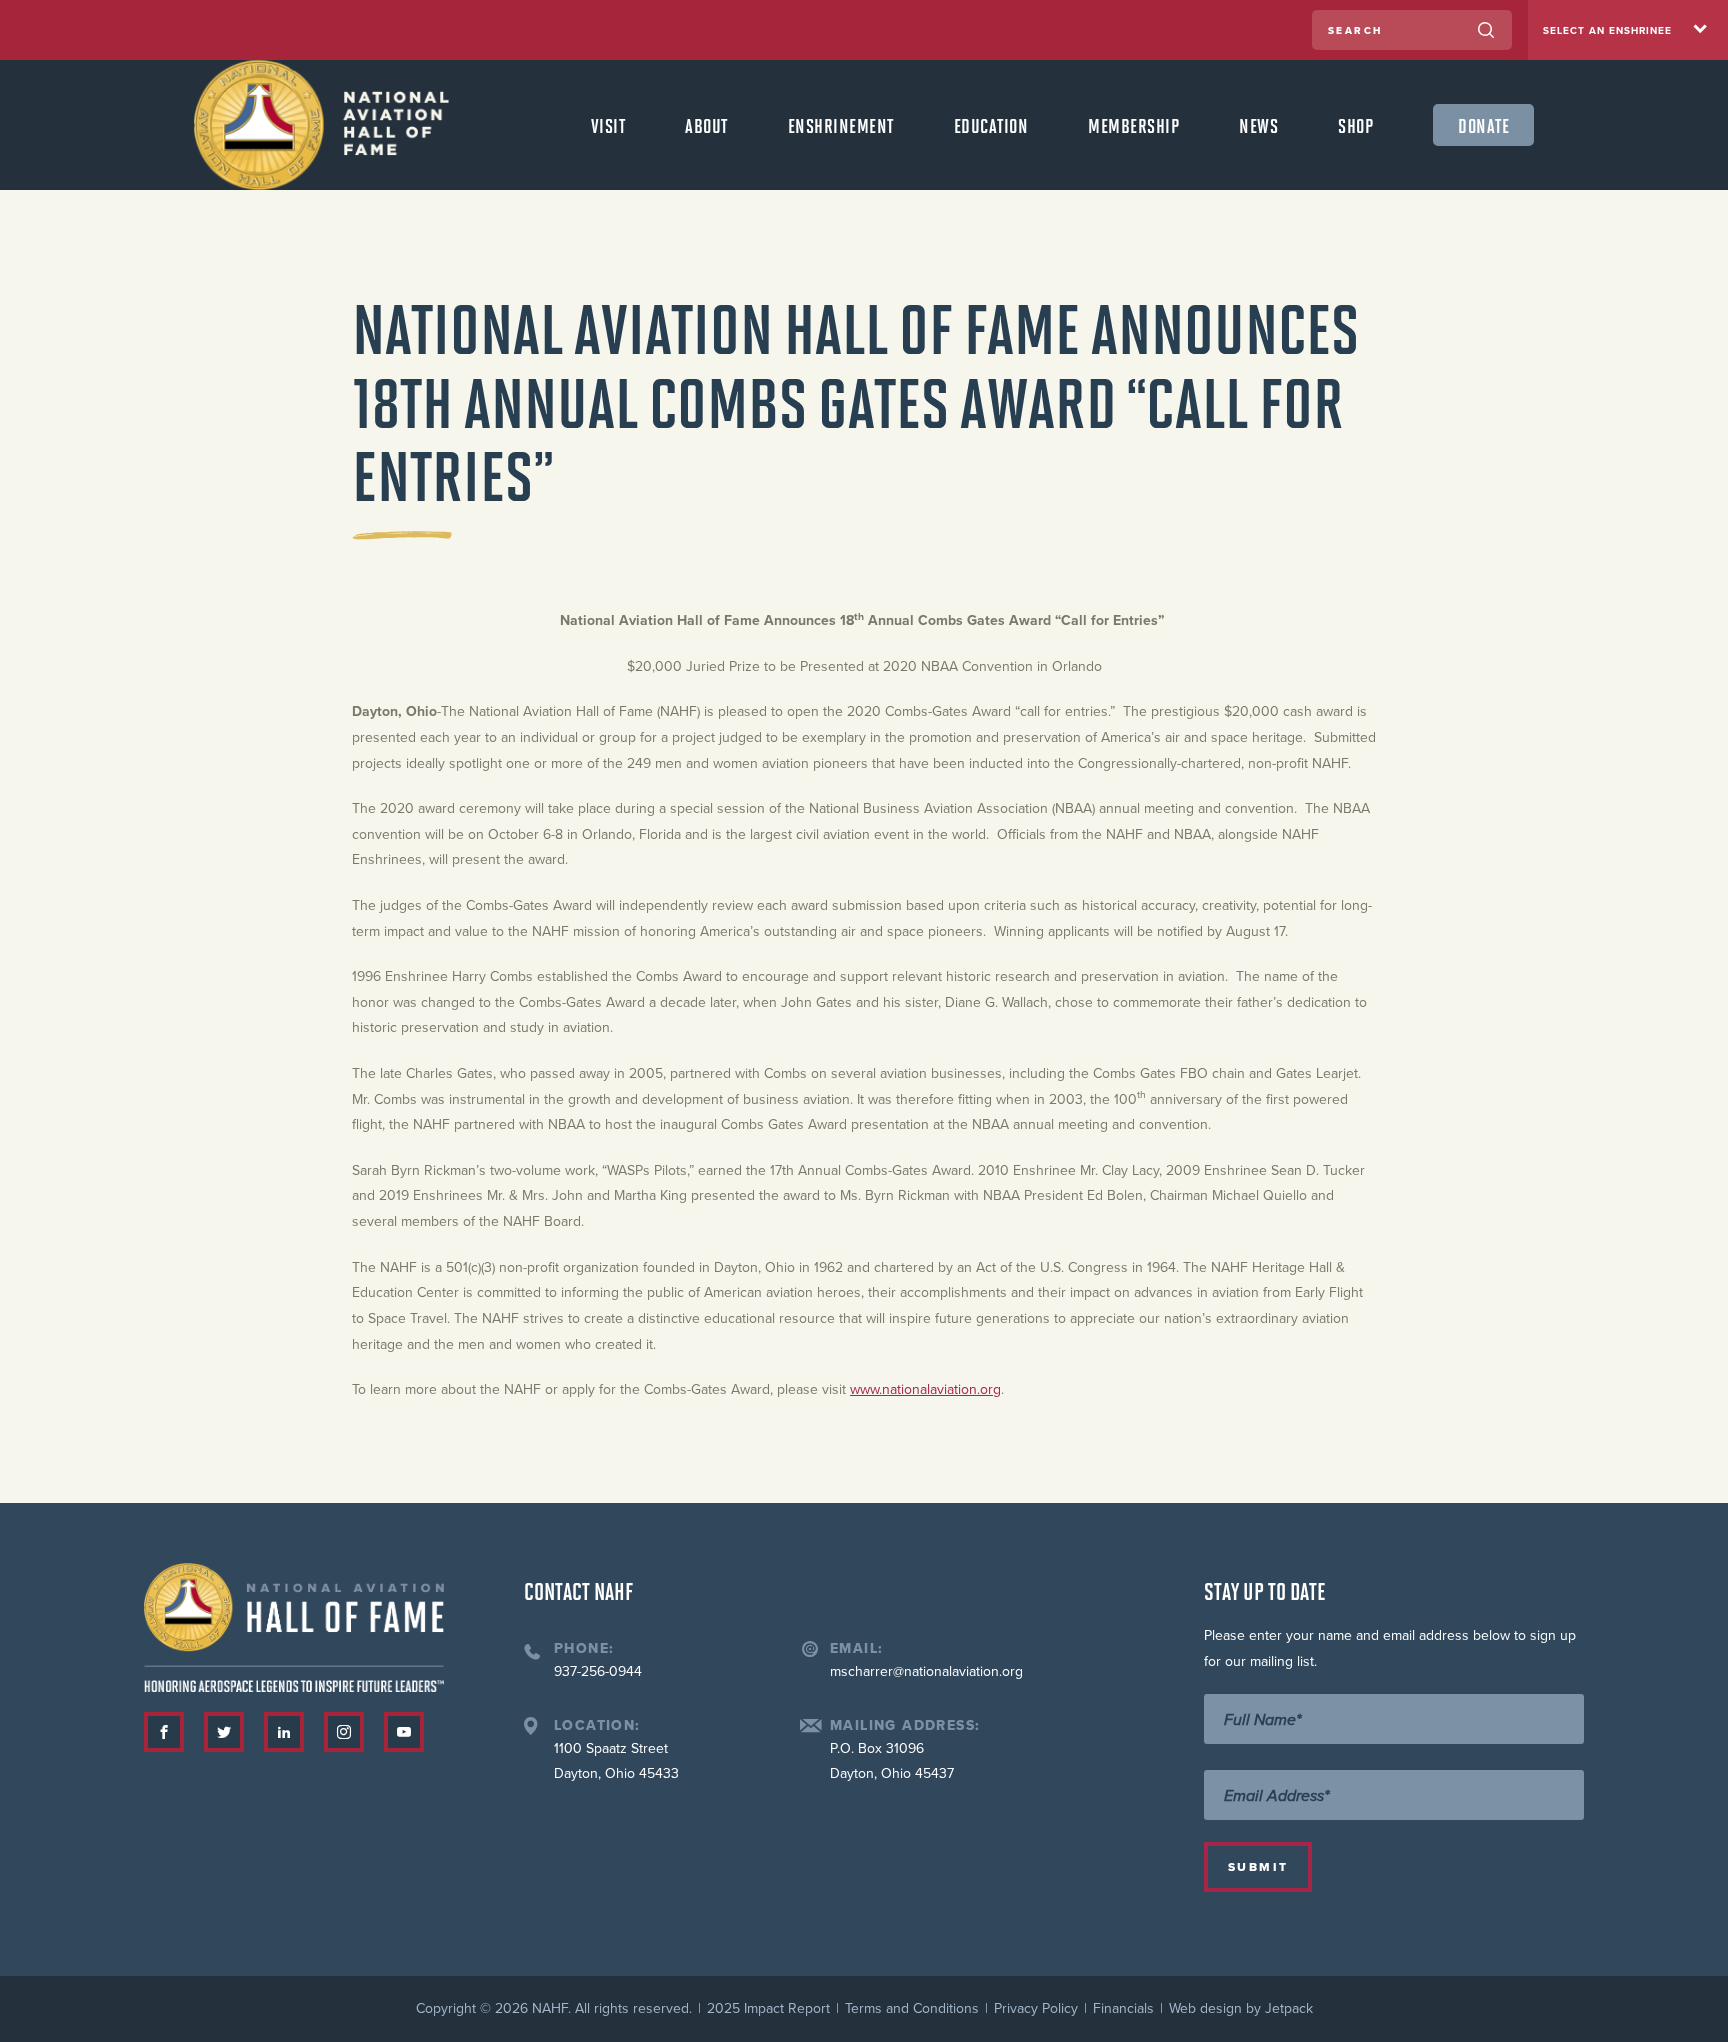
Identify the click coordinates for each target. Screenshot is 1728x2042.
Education (991, 125)
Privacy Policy (1036, 2008)
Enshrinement (841, 125)
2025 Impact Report (768, 2008)
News (1258, 125)
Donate (1483, 125)
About (706, 125)
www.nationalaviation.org (925, 1389)
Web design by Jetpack (1241, 2008)
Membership (1133, 125)
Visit (608, 125)
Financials (1123, 2008)
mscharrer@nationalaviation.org (926, 1671)
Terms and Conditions (912, 2008)
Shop (1355, 125)
